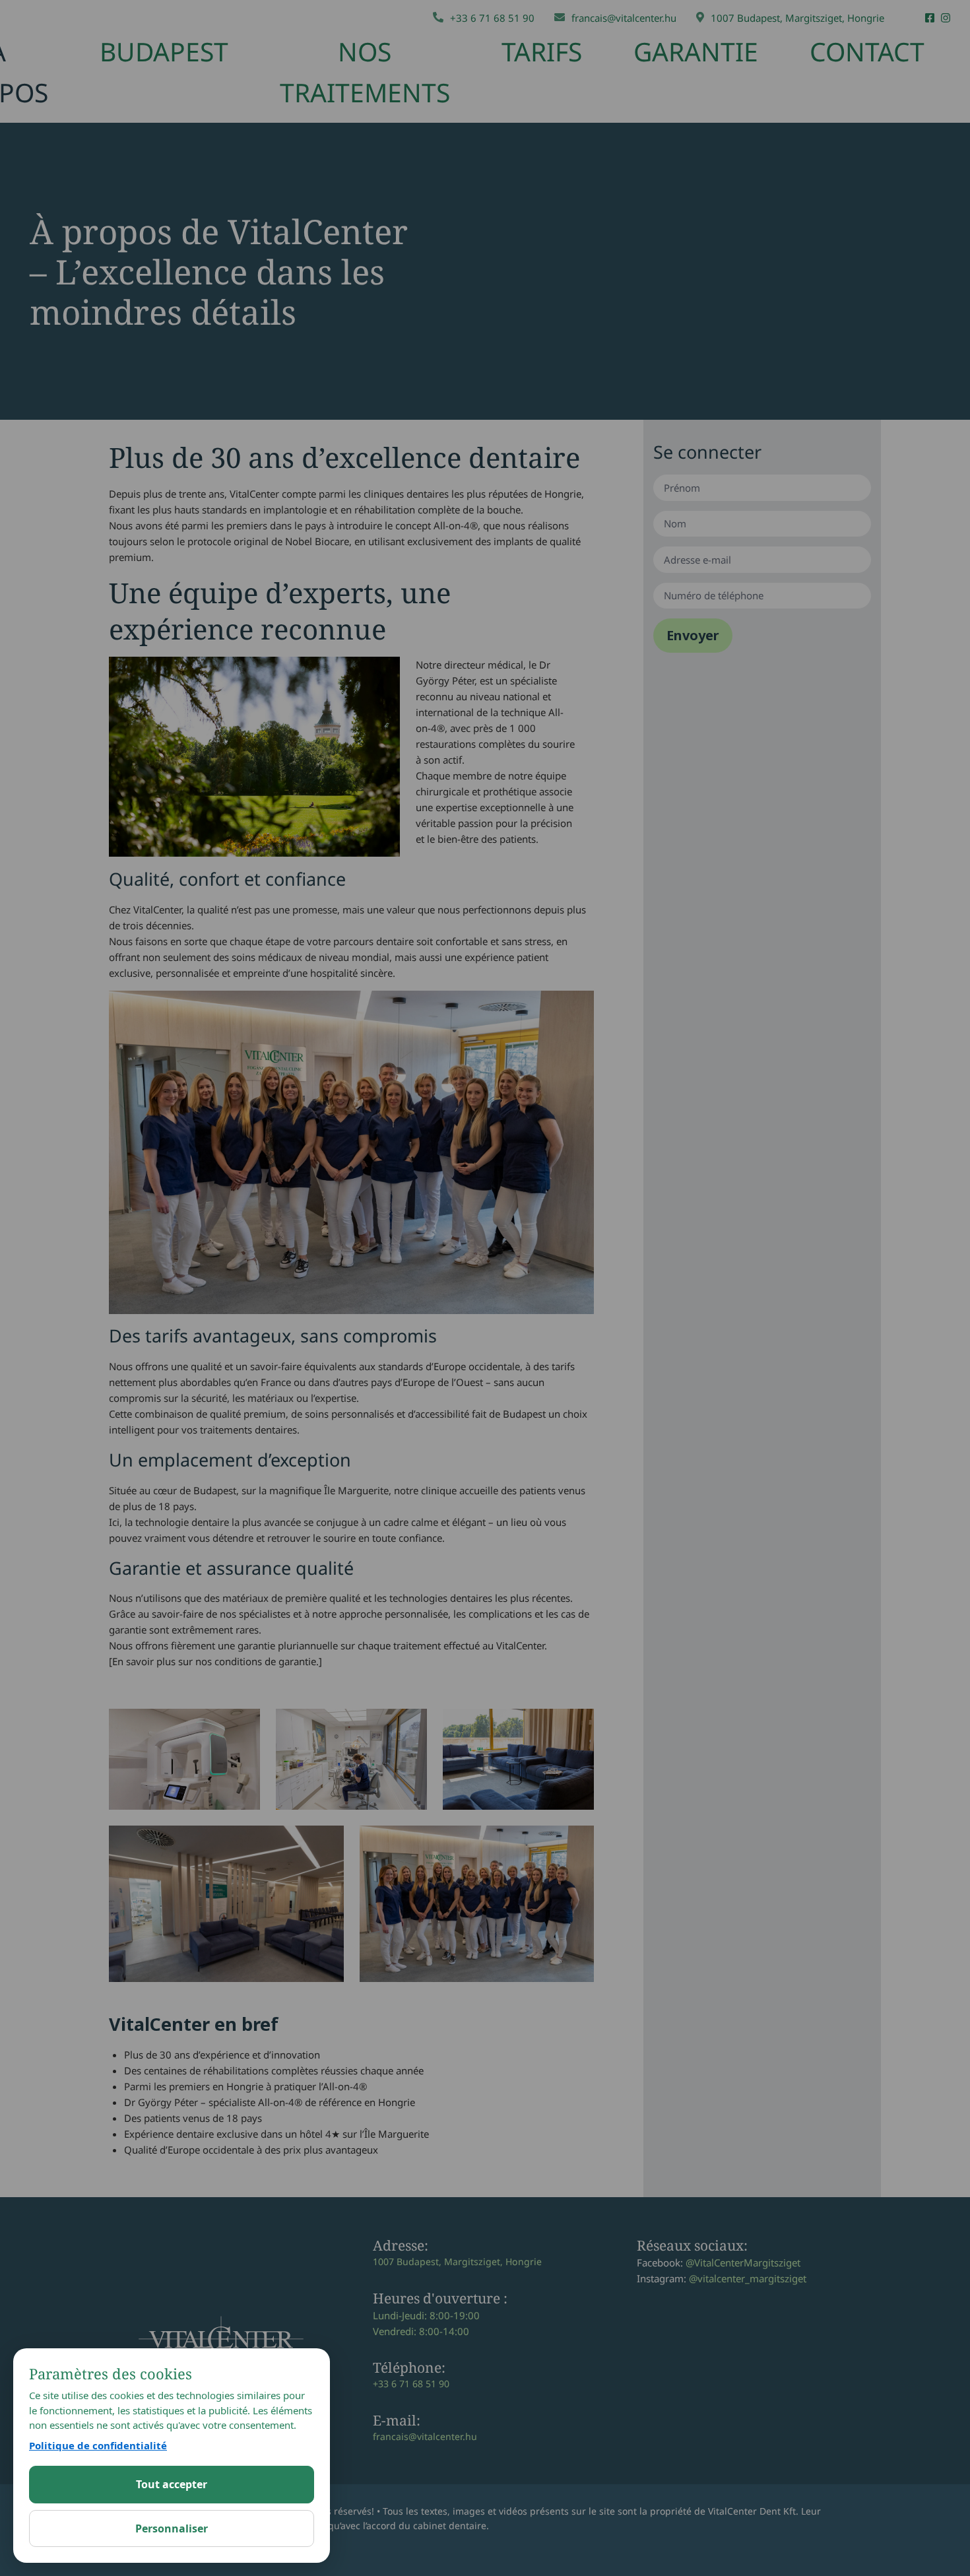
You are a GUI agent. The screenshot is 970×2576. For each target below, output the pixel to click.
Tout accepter (172, 2484)
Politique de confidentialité (98, 2445)
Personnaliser (172, 2528)
